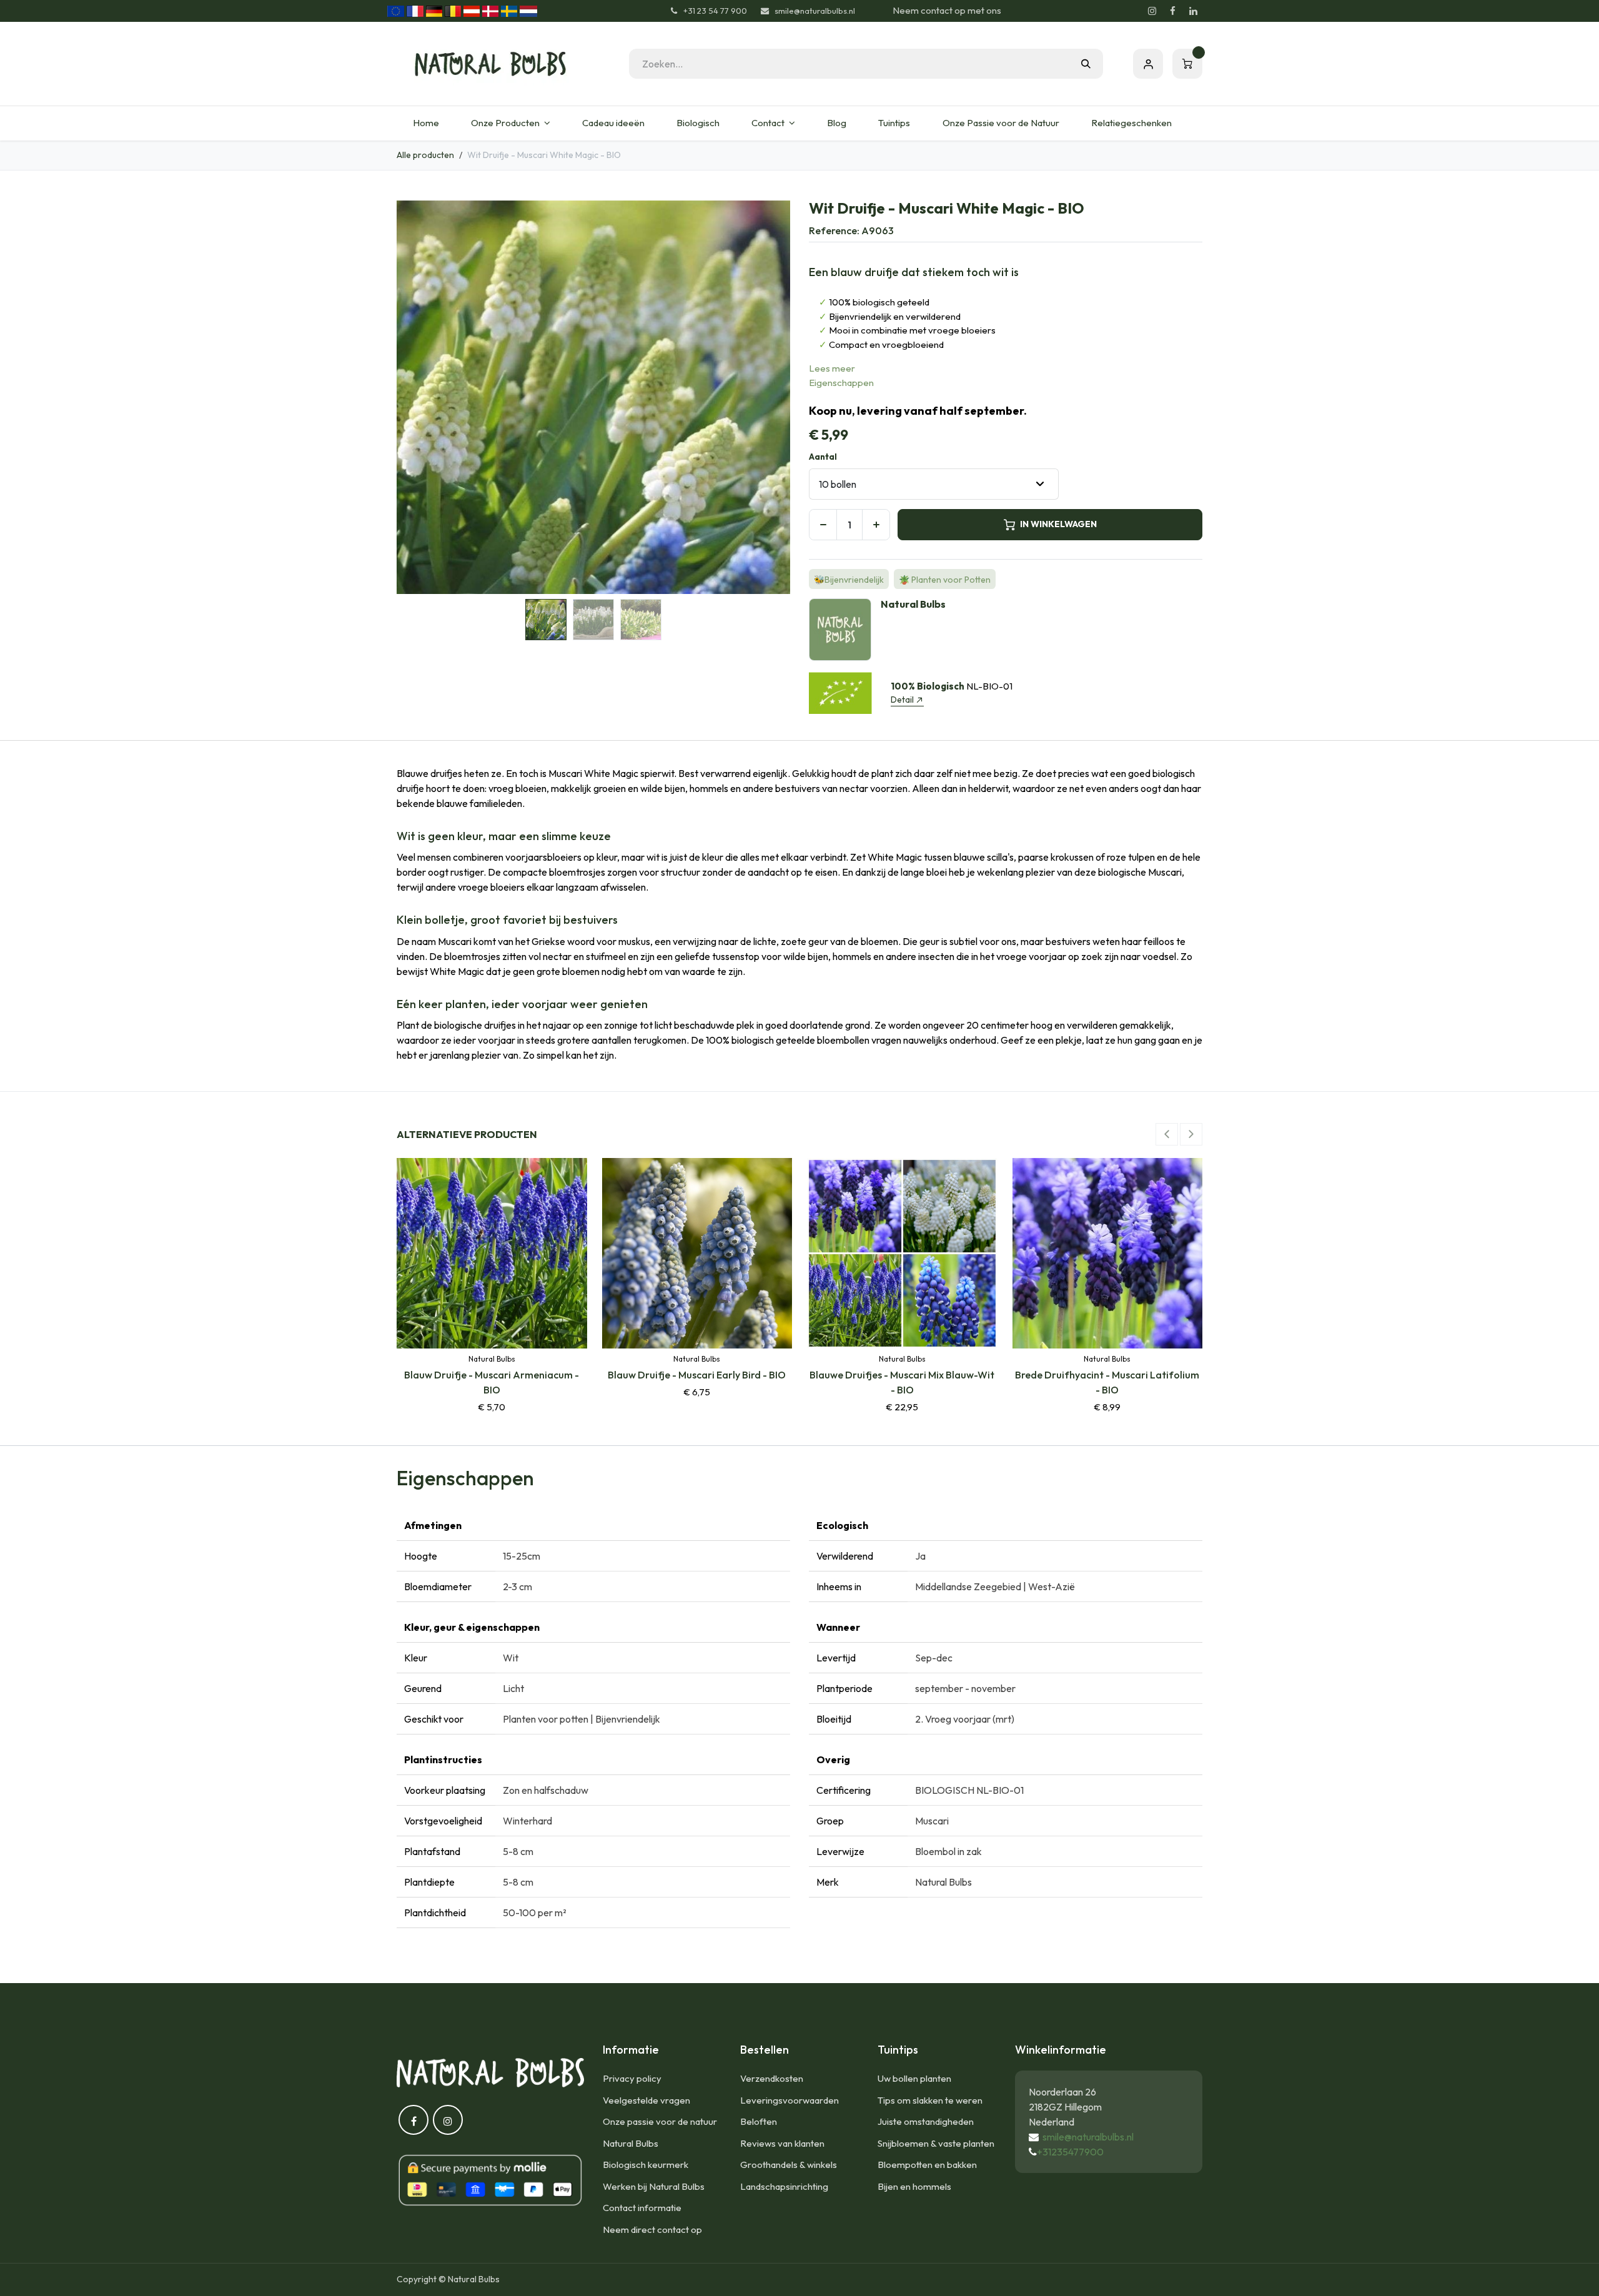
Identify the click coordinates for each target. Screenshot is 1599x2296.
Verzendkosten (772, 2078)
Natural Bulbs (631, 2143)
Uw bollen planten (914, 2078)
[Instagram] (1152, 11)
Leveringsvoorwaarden (790, 2100)
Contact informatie (642, 2208)
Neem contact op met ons (947, 10)
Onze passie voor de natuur (660, 2121)
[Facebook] (1172, 11)
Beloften (759, 2121)
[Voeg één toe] (876, 525)
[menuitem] (426, 123)
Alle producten (425, 155)
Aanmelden (1148, 64)
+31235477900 (1070, 2152)
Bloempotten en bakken (927, 2165)
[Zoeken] (1086, 64)
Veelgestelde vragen (646, 2100)
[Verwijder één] (823, 525)
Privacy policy (632, 2078)
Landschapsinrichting (784, 2186)
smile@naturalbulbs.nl (1088, 2137)
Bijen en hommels (914, 2186)
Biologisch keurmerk (646, 2165)
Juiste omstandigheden (926, 2121)
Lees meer (832, 368)
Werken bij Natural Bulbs (654, 2186)
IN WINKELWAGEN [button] (1058, 524)
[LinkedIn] (1193, 11)
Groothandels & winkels (789, 2165)
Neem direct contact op (652, 2229)
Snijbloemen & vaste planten (936, 2143)
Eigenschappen (841, 383)
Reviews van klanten (782, 2143)
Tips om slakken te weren (930, 2100)
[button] (416, 397)
